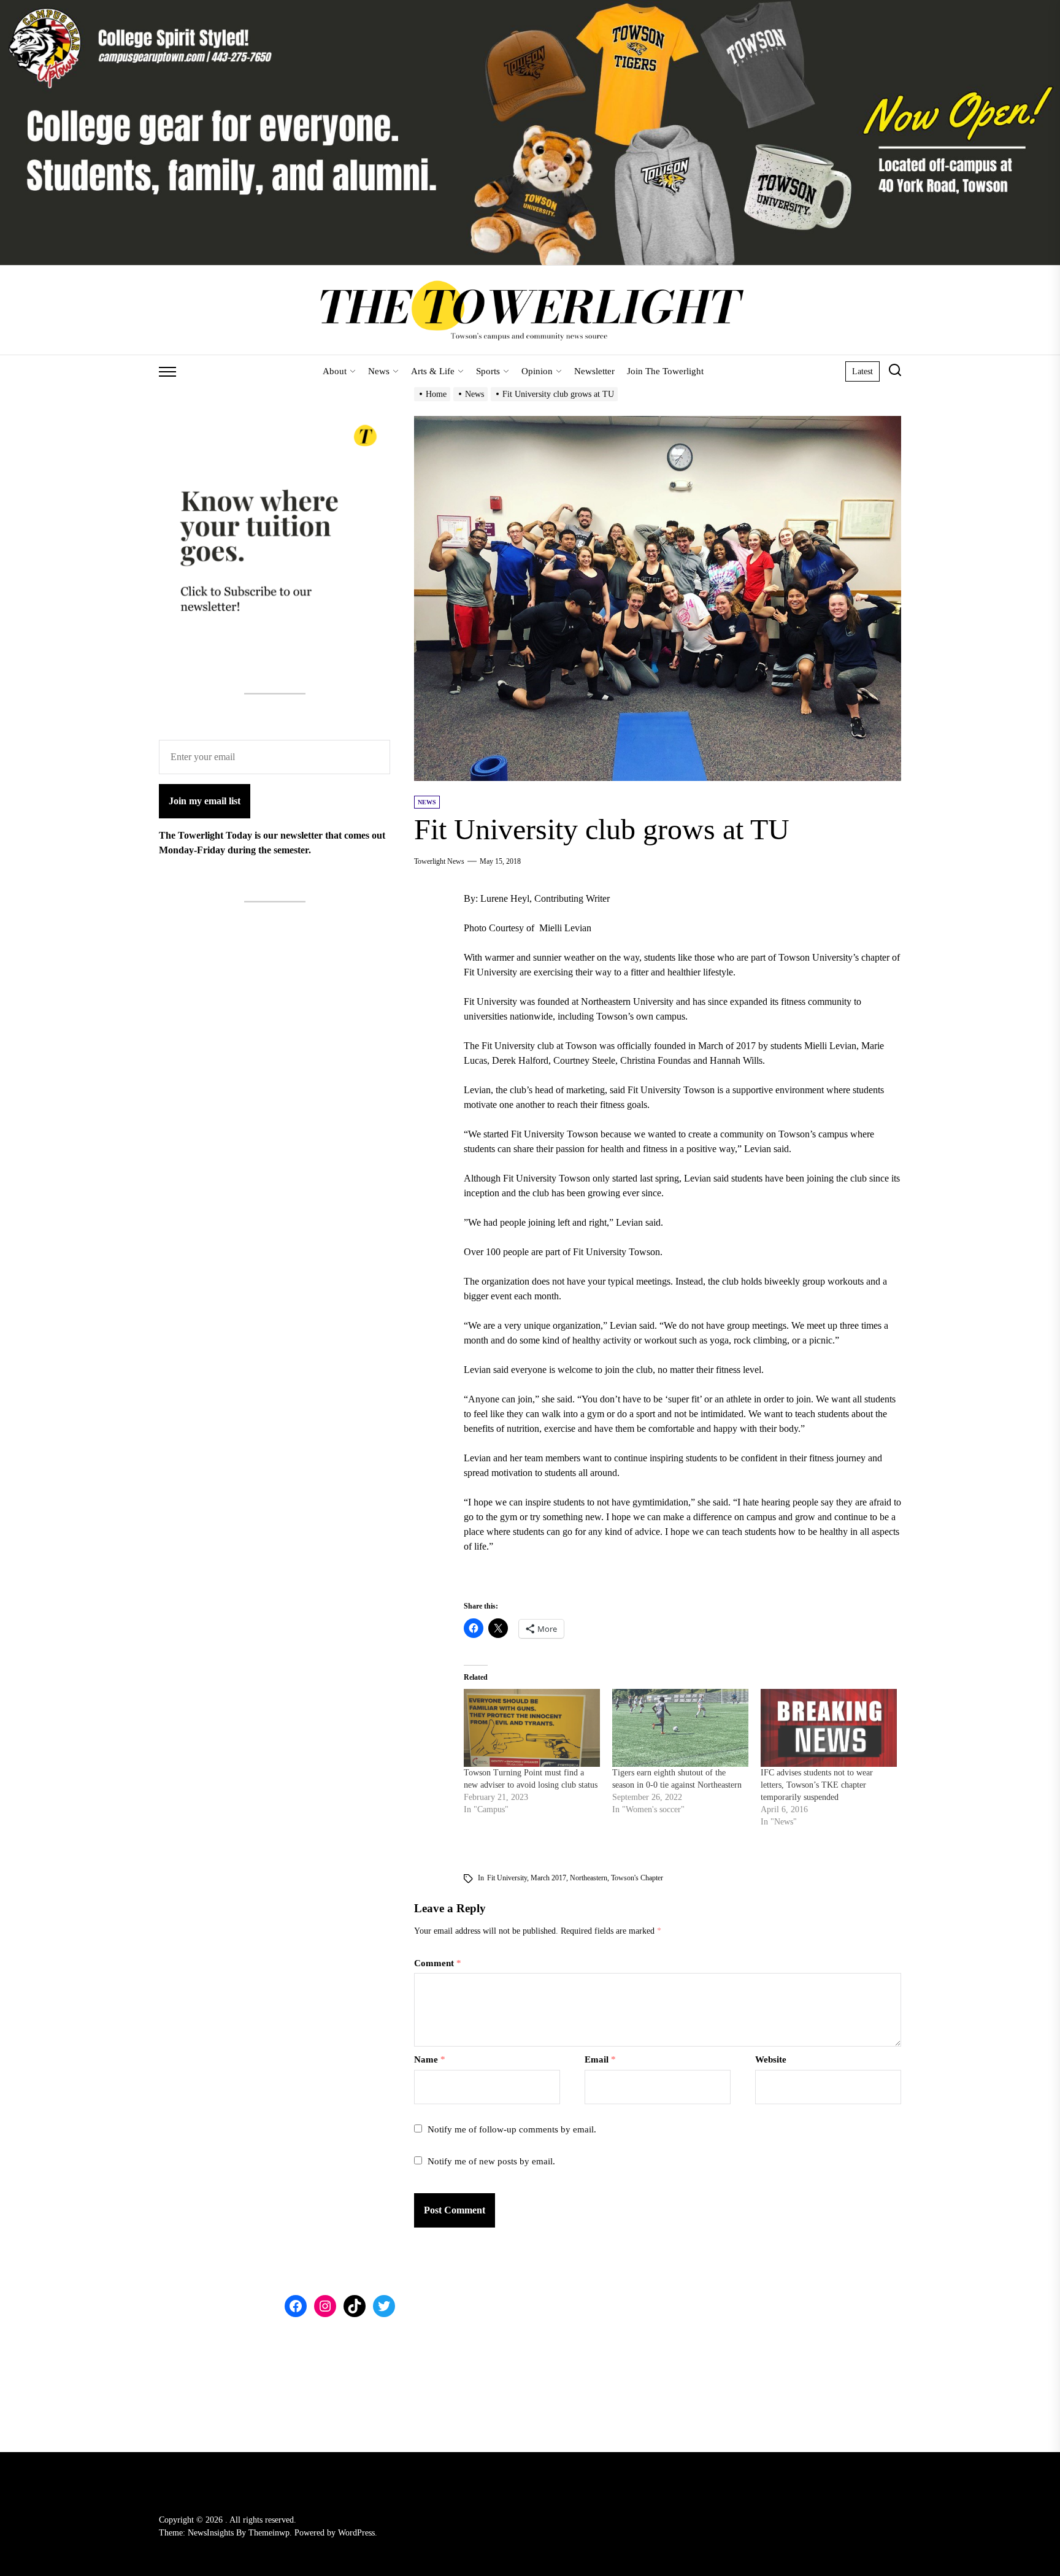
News (379, 371)
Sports (488, 371)
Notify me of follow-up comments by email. (512, 2129)
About (335, 371)
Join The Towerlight (665, 371)
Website (771, 2059)
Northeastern (589, 1878)
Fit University (507, 1878)
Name (430, 2059)
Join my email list (205, 801)
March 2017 (548, 1878)
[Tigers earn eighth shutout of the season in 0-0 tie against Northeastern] (680, 1728)
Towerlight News (439, 861)
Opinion (537, 371)
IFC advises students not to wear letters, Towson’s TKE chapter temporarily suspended (817, 1785)
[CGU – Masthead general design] (530, 7)
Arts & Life (433, 371)
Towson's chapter (637, 1878)
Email (600, 2059)
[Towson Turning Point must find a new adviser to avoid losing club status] (532, 1728)
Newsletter (594, 371)
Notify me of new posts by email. (491, 2161)
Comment (438, 1963)
